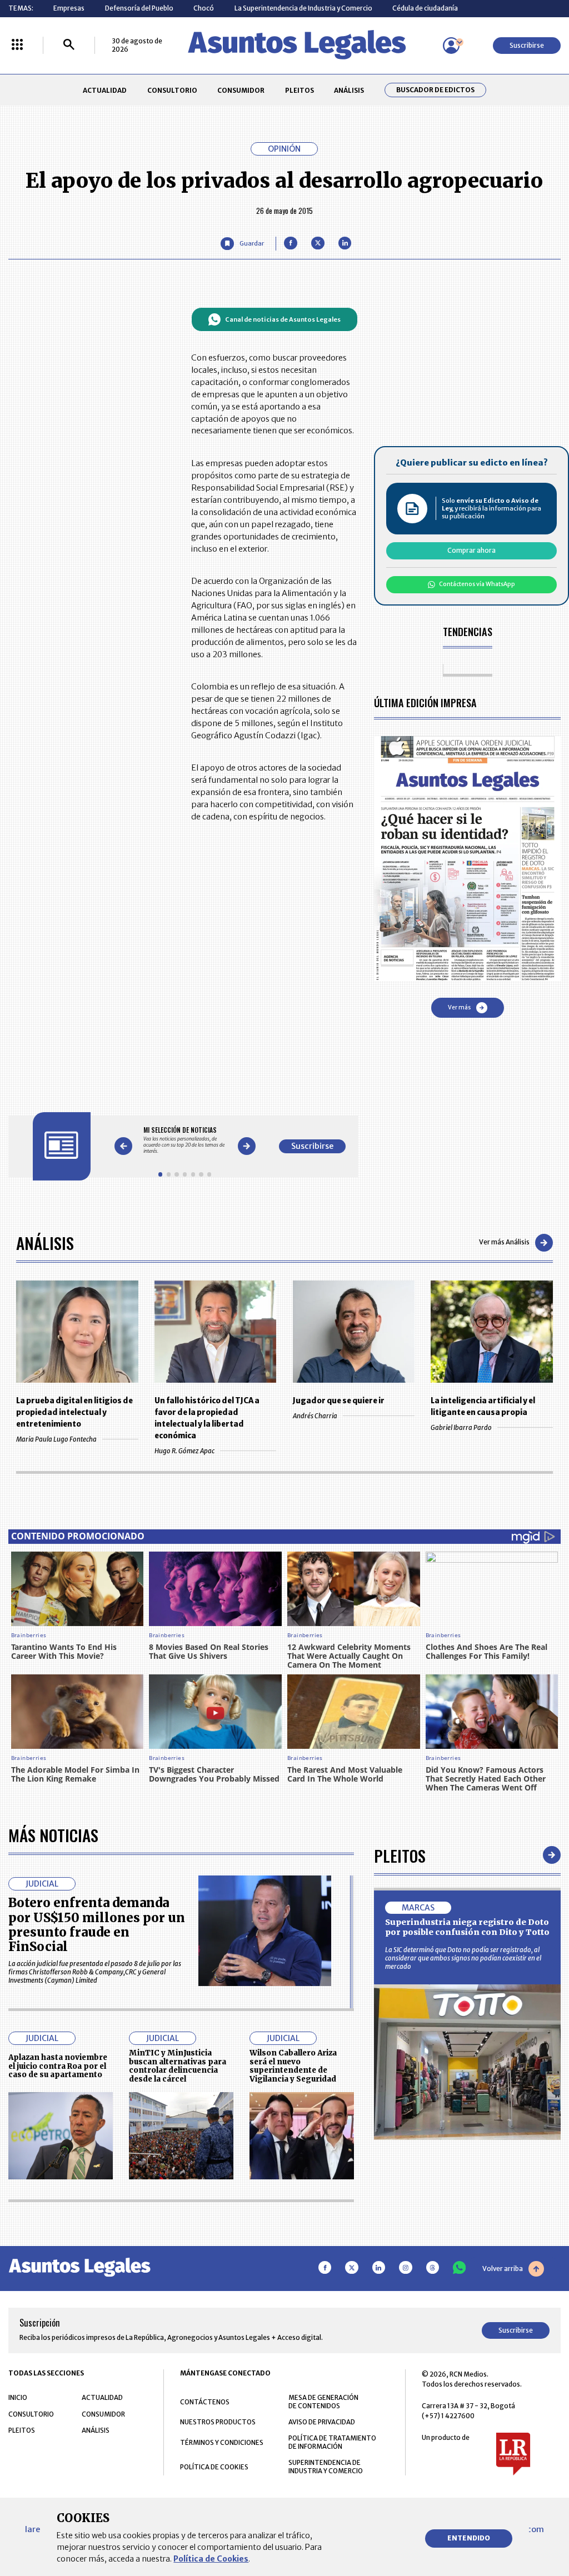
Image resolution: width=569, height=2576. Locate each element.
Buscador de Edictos (435, 90)
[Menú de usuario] (451, 46)
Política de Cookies (211, 2559)
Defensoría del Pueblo (139, 8)
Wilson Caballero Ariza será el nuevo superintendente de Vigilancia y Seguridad (293, 2066)
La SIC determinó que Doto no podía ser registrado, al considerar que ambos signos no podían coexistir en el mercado (463, 1958)
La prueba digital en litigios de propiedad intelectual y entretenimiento (74, 1412)
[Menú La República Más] (17, 45)
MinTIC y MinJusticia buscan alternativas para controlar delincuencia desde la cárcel (178, 2066)
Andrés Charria (315, 1416)
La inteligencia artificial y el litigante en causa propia (483, 1407)
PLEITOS (300, 90)
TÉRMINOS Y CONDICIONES (222, 2442)
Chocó (204, 8)
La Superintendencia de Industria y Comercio (303, 8)
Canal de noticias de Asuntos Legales (283, 319)
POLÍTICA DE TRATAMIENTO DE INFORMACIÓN (332, 2442)
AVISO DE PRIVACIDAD (322, 2422)
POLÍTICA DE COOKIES (214, 2467)
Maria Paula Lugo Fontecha (56, 1439)
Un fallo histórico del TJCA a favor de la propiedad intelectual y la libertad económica (207, 1418)
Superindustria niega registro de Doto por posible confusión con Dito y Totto (467, 1927)
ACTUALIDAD (105, 90)
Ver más (459, 1007)
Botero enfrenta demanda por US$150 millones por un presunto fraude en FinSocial (97, 1925)
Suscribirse (527, 45)
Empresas (69, 8)
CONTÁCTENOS (205, 2402)
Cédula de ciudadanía (425, 8)
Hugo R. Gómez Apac (184, 1451)
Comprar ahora (471, 550)
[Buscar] (69, 45)
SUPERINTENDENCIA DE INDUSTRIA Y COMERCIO (326, 2467)
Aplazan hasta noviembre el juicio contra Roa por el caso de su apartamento (58, 2066)
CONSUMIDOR (241, 90)
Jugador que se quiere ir (339, 1401)
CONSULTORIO (172, 90)
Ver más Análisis (504, 1242)
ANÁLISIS (349, 90)
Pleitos (400, 1855)
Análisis (45, 1242)
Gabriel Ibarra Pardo (461, 1427)
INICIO (18, 2397)
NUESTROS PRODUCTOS (218, 2422)
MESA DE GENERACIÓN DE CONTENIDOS (323, 2402)
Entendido (469, 2538)
